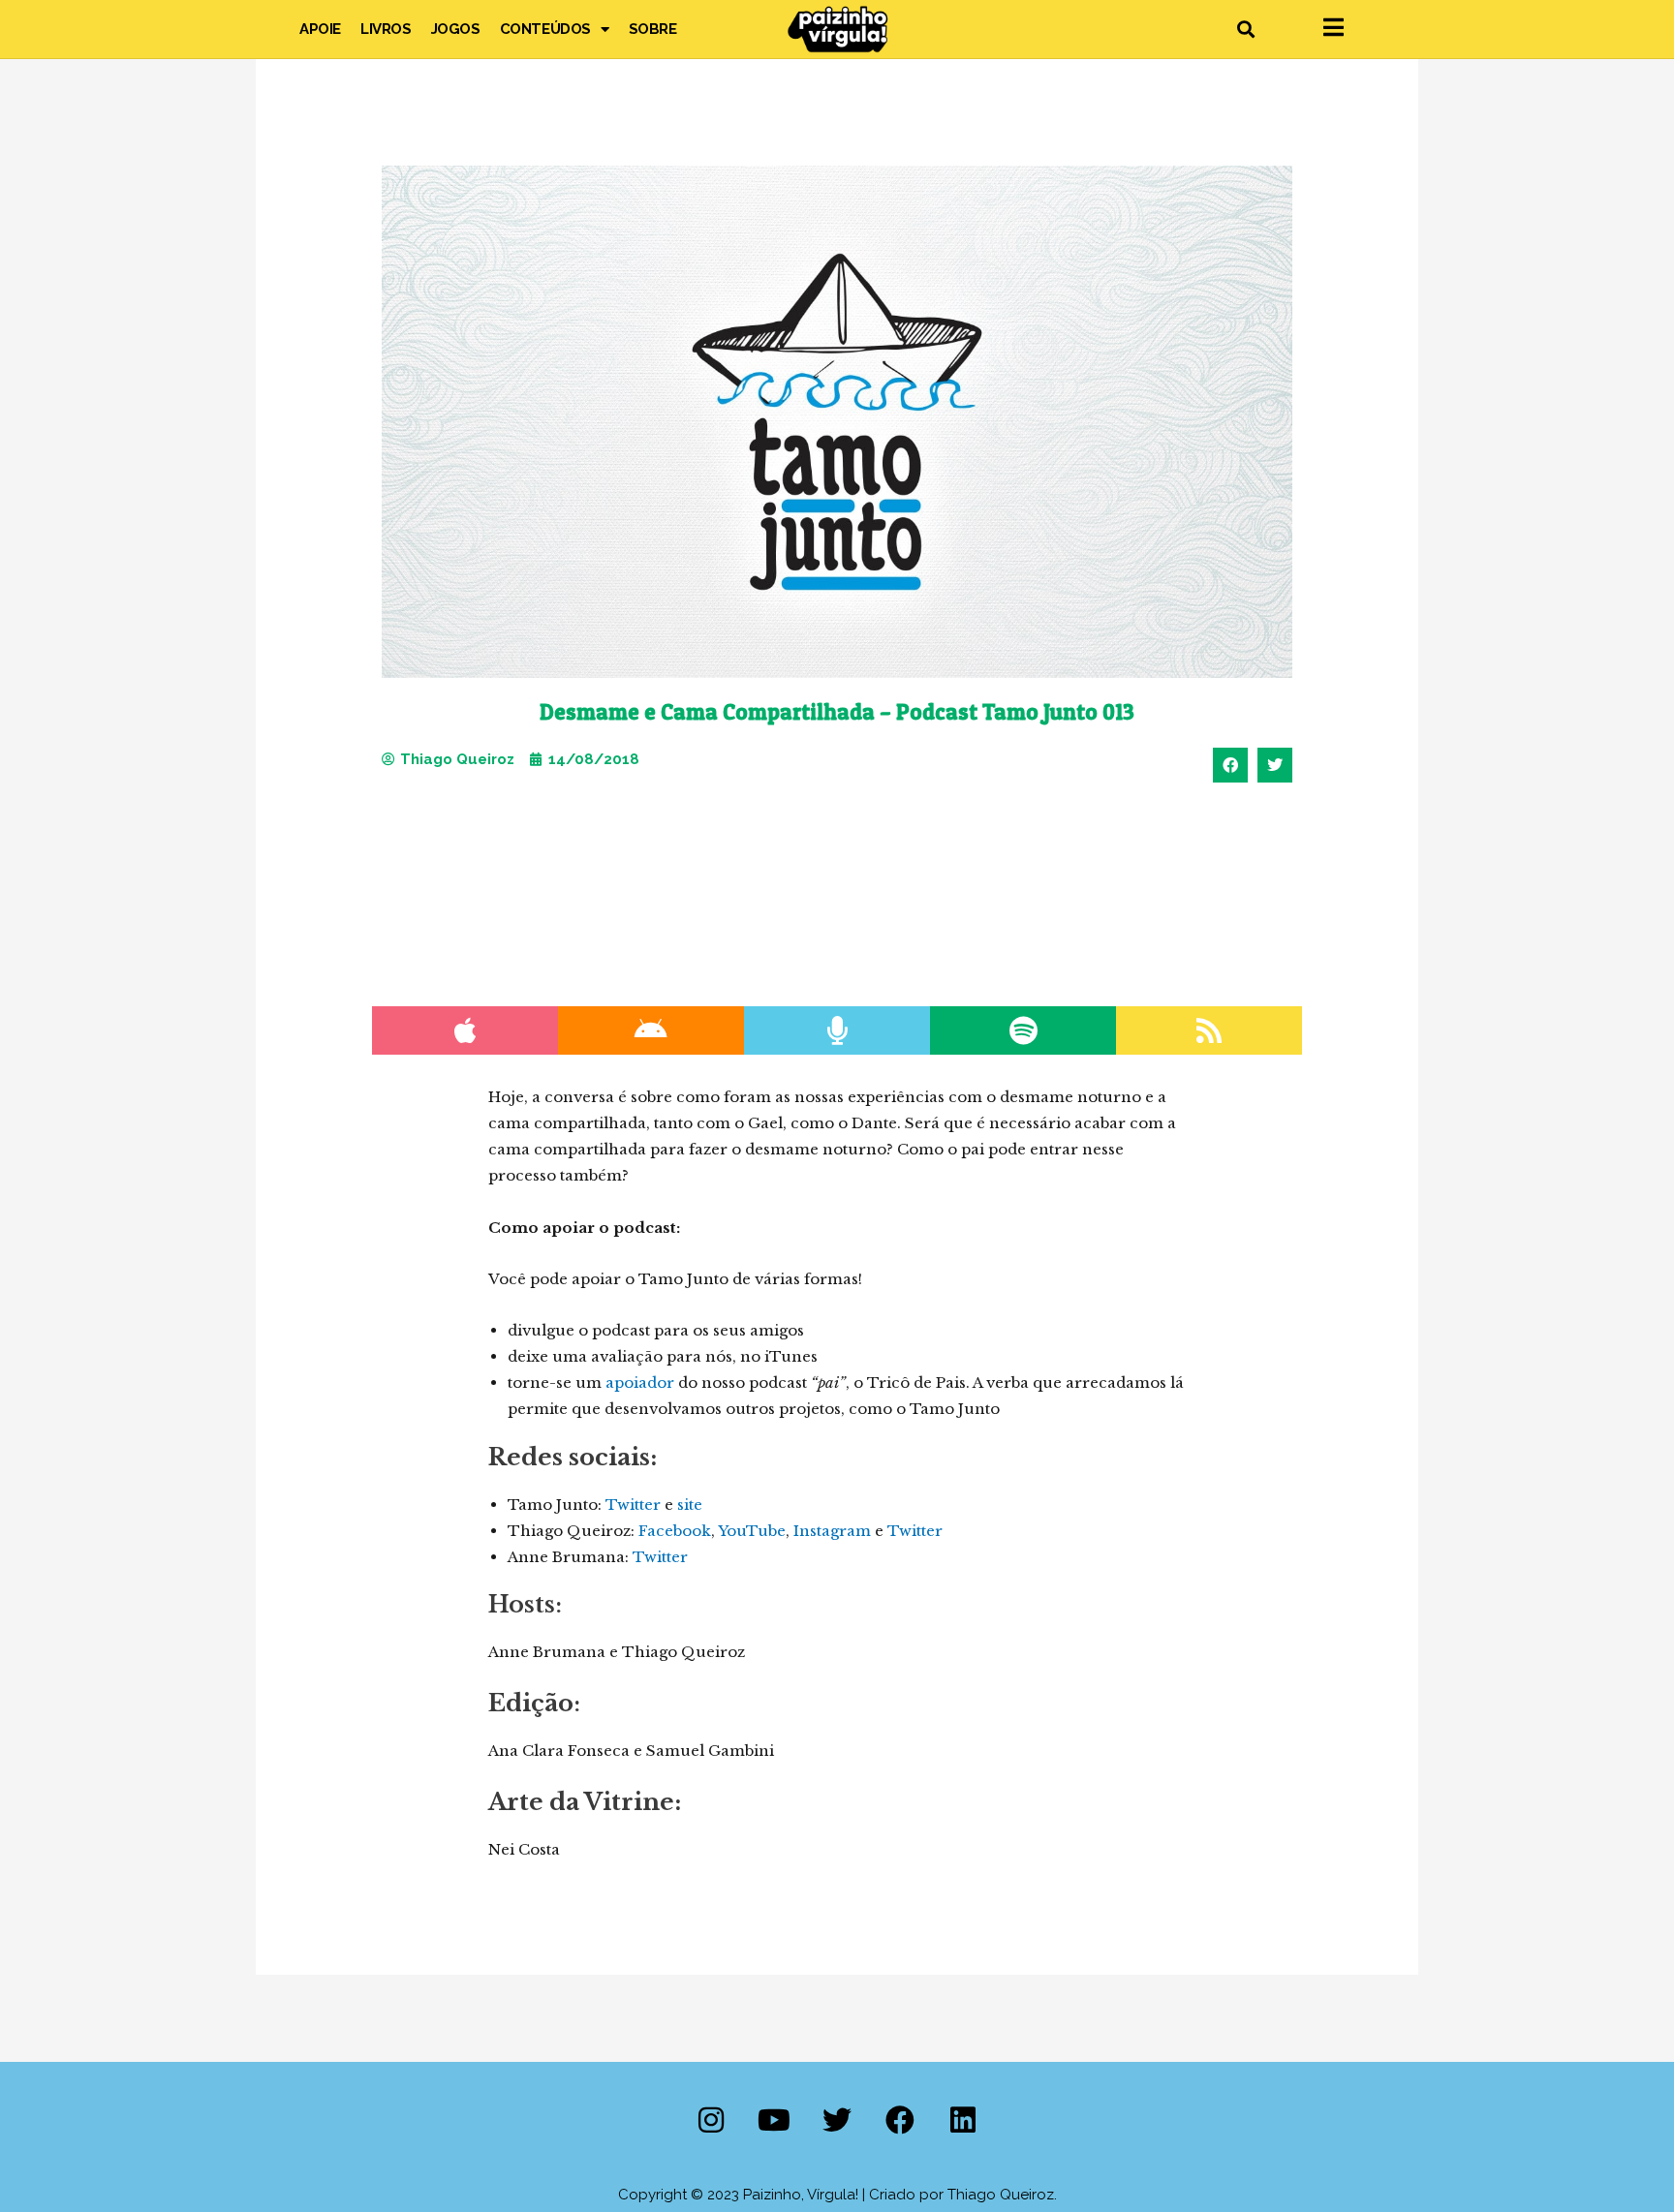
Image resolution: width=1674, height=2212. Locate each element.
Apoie (320, 29)
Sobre (653, 29)
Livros (386, 29)
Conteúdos (545, 29)
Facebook (675, 1531)
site (690, 1505)
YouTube (752, 1531)
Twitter (633, 1505)
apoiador (640, 1382)
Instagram (832, 1531)
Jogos (456, 29)
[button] (1245, 30)
